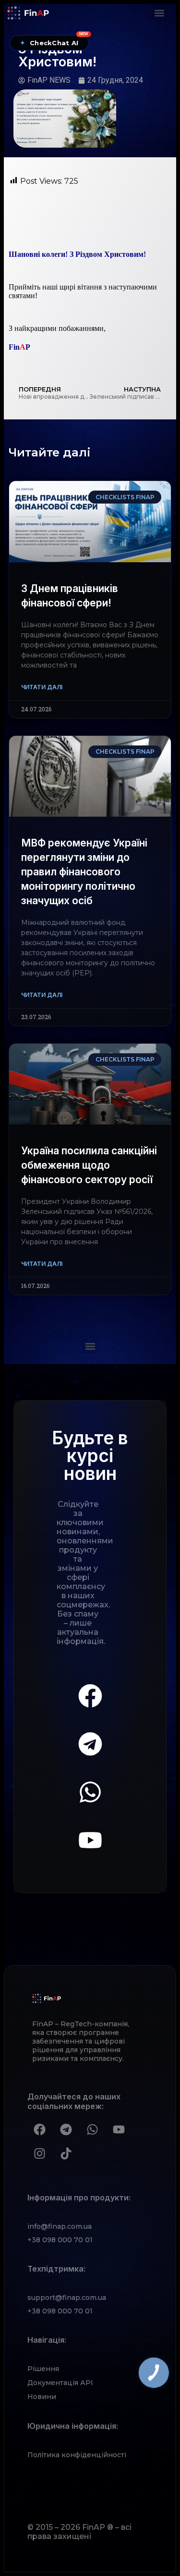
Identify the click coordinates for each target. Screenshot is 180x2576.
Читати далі (42, 687)
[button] (160, 13)
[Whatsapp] (90, 1792)
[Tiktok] (66, 2154)
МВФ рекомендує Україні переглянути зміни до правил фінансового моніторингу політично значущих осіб (84, 872)
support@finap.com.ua (67, 2298)
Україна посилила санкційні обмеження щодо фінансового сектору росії (89, 1165)
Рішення (43, 2369)
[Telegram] (90, 1744)
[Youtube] (90, 1840)
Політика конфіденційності (77, 2455)
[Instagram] (39, 2154)
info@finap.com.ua (60, 2226)
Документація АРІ (60, 2383)
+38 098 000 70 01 (60, 2240)
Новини (42, 2397)
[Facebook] (90, 1696)
